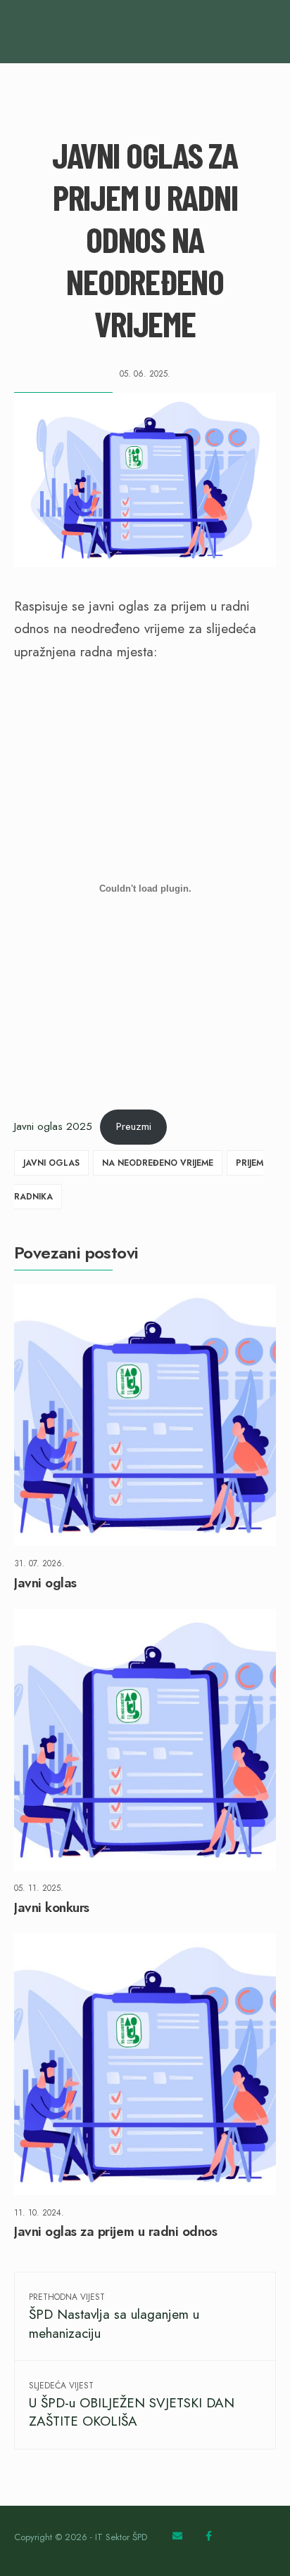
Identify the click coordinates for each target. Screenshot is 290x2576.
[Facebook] (211, 2538)
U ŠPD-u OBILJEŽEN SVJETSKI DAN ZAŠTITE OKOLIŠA (132, 2405)
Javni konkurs (52, 1907)
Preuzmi (134, 1126)
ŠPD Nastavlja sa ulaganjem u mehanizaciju (114, 2316)
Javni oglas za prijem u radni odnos (115, 2232)
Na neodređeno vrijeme (158, 1163)
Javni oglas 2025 (53, 1126)
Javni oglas (51, 1163)
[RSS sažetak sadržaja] (178, 2538)
